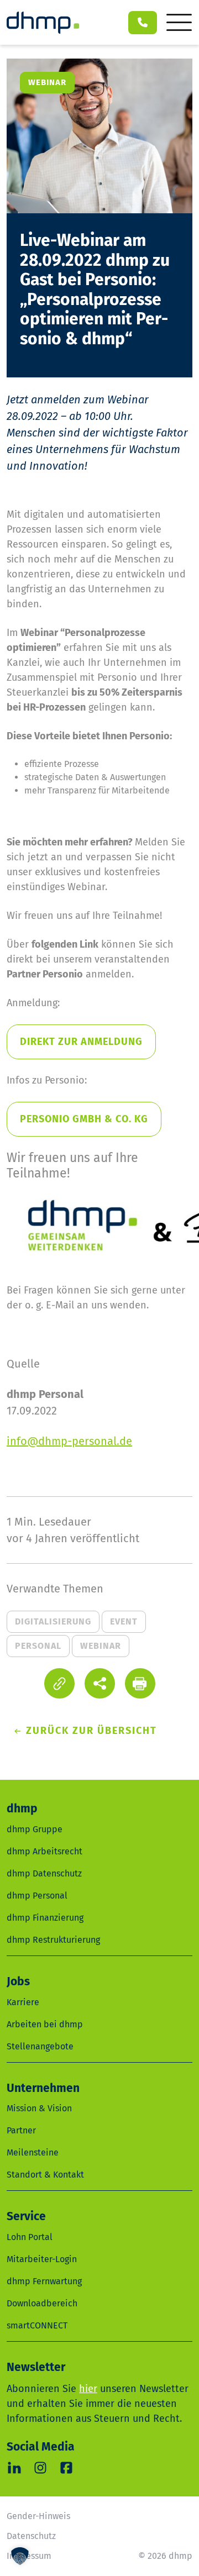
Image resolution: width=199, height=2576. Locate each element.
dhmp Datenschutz (44, 1873)
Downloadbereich (42, 2303)
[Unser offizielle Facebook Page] (66, 2468)
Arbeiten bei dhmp (45, 2024)
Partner (21, 2130)
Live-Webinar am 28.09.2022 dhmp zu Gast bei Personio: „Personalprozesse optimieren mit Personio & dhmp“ (95, 290)
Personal (38, 1646)
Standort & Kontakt (45, 2175)
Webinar (101, 1646)
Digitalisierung (53, 1621)
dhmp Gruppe (35, 1829)
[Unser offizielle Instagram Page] (40, 2468)
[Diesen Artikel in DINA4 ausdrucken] (140, 1683)
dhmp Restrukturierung (53, 1940)
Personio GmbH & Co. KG (84, 1119)
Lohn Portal (30, 2237)
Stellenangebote (40, 2046)
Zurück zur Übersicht (91, 1731)
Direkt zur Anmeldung (81, 1042)
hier (88, 2389)
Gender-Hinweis (38, 2516)
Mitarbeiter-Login (42, 2259)
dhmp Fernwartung (44, 2281)
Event (124, 1621)
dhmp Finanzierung (45, 1918)
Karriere (23, 2002)
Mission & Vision (39, 2108)
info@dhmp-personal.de (69, 1441)
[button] (100, 1683)
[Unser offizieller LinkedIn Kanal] (14, 2468)
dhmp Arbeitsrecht (44, 1851)
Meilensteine (33, 2152)
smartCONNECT (37, 2325)
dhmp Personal (37, 1896)
